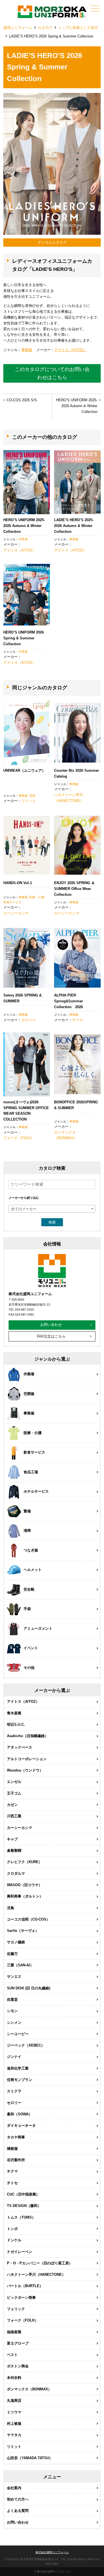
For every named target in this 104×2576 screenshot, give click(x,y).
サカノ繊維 (16, 1942)
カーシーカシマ (16, 913)
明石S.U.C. (16, 1725)
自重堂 (12, 2000)
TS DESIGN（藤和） (24, 2206)
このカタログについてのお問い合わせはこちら (52, 373)
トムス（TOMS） (21, 2217)
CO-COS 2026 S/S (22, 400)
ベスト (12, 2355)
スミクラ (14, 2091)
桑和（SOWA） (20, 2114)
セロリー (29, 1020)
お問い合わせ (51, 1325)
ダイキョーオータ (21, 2125)
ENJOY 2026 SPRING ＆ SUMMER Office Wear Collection (74, 889)
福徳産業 (14, 2332)
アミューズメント (38, 1628)
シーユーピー (18, 2034)
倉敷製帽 (14, 1850)
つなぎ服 (31, 1550)
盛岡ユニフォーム (18, 28)
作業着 (23, 539)
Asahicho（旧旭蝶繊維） (28, 1736)
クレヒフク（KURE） (25, 1862)
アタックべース (20, 1747)
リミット (29, 801)
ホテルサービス (36, 1491)
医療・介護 (37, 897)
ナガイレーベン (20, 2252)
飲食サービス (12, 902)
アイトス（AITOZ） (71, 350)
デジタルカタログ (52, 242)
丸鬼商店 (14, 2400)
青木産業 (14, 1713)
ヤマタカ (14, 2435)
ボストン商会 (18, 2366)
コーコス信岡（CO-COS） (28, 1919)
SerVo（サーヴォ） (23, 1931)
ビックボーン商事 (21, 2298)
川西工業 (14, 1816)
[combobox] (52, 1209)
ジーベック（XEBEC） (26, 2045)
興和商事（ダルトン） (25, 1896)
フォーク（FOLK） (19, 1138)
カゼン (12, 1805)
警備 (27, 1511)
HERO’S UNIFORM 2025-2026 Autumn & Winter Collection (77, 406)
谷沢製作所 (16, 2160)
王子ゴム (14, 1793)
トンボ (12, 2229)
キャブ (12, 1839)
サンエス (14, 1976)
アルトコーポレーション (27, 1759)
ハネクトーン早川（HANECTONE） (69, 798)
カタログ (45, 28)
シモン (12, 2011)
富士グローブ (18, 2343)
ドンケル (14, 2240)
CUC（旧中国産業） (23, 2194)
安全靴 (29, 1589)
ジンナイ (14, 2057)
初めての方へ (18, 2499)
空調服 (29, 1394)
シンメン (14, 2023)
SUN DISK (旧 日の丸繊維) (29, 1988)
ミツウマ (14, 2412)
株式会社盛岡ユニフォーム (52, 2552)
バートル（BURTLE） (25, 2286)
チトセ (12, 2183)
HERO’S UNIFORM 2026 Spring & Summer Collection (24, 638)
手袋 (27, 1609)
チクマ (78, 1020)
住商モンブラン (20, 2080)
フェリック (16, 2309)
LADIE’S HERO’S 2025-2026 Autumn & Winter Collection (74, 526)
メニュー (95, 8)
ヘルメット (33, 1570)
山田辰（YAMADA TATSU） (30, 2458)
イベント (31, 1648)
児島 (11, 1908)
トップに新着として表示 (78, 28)
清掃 (32, 796)
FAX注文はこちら (51, 1336)
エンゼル (14, 1782)
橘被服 (12, 2149)
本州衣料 (14, 2378)
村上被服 (14, 2424)
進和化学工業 (18, 2068)
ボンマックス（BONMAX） (66, 1135)
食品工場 (31, 1472)
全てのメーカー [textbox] (24, 1209)
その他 (29, 1668)
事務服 (27, 350)
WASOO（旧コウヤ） (25, 1885)
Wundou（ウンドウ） (25, 1770)
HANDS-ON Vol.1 (18, 883)
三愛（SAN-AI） (20, 1965)
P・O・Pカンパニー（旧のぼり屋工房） (40, 2263)
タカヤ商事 (16, 2137)
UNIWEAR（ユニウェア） (24, 770)
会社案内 (14, 2488)
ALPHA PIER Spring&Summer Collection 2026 (69, 1001)
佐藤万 (12, 1954)
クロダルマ (16, 1874)
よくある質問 (18, 2511)
